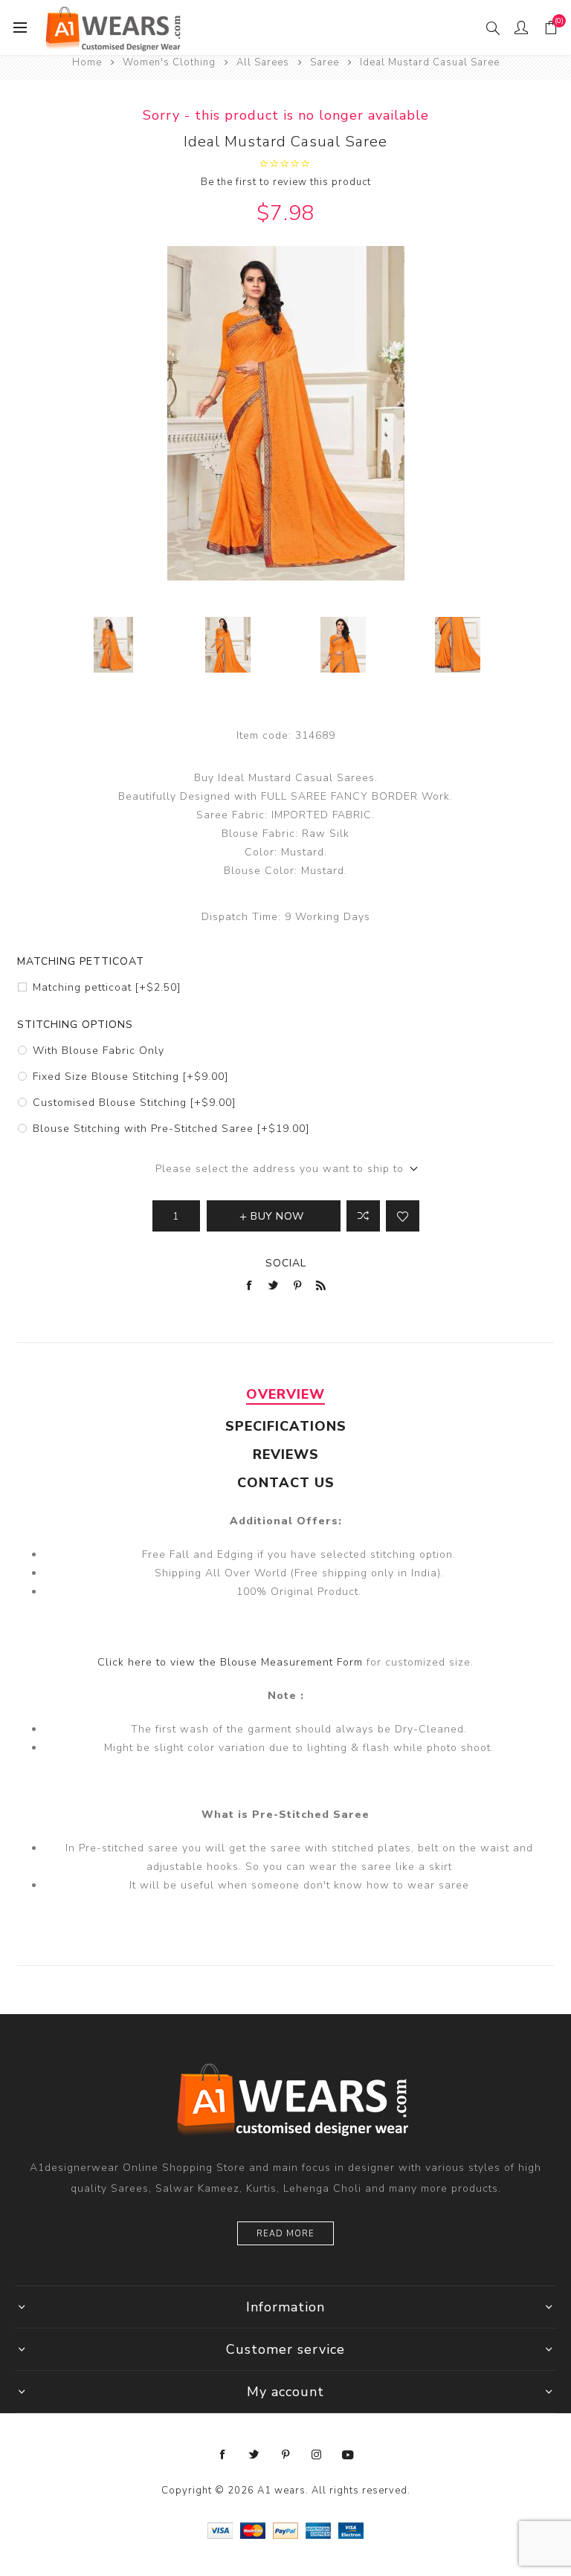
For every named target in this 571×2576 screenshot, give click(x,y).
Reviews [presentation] (286, 1454)
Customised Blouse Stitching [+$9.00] (134, 1103)
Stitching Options (75, 1025)
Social (286, 1263)
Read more (285, 2234)
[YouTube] (348, 2455)
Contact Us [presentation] (286, 1483)
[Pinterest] (285, 2455)
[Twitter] (254, 2455)
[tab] (285, 1394)
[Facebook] (223, 2455)
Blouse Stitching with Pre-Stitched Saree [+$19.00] (171, 1129)
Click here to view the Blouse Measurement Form (232, 1662)
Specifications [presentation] (286, 1426)
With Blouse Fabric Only (99, 1051)
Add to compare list (363, 1216)
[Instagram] (317, 2455)
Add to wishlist (403, 1216)
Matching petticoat (81, 961)
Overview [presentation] (285, 1394)
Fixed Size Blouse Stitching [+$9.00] (130, 1077)
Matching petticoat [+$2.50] (107, 987)
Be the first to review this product (286, 182)
